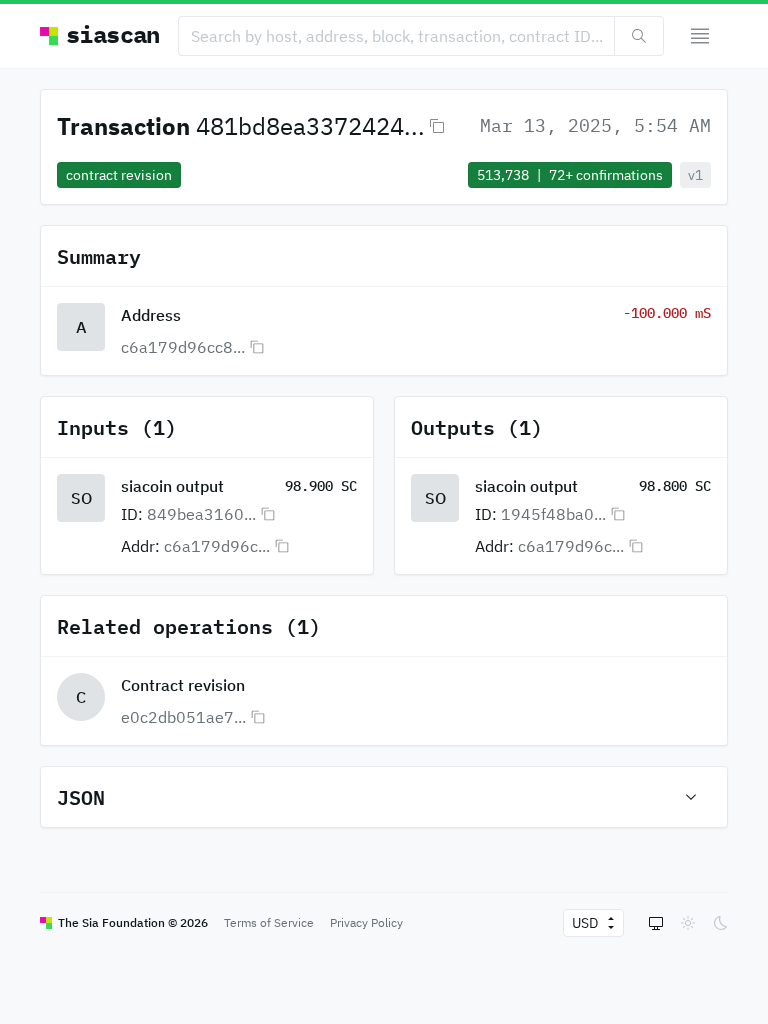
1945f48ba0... (553, 514)
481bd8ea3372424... (310, 126)
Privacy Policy (366, 922)
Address (151, 315)
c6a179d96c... (217, 546)
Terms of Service (269, 922)
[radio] (656, 923)
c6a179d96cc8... (183, 347)
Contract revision (183, 685)
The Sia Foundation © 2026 (133, 922)
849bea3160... (201, 514)
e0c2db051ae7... (183, 717)
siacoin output (172, 486)
